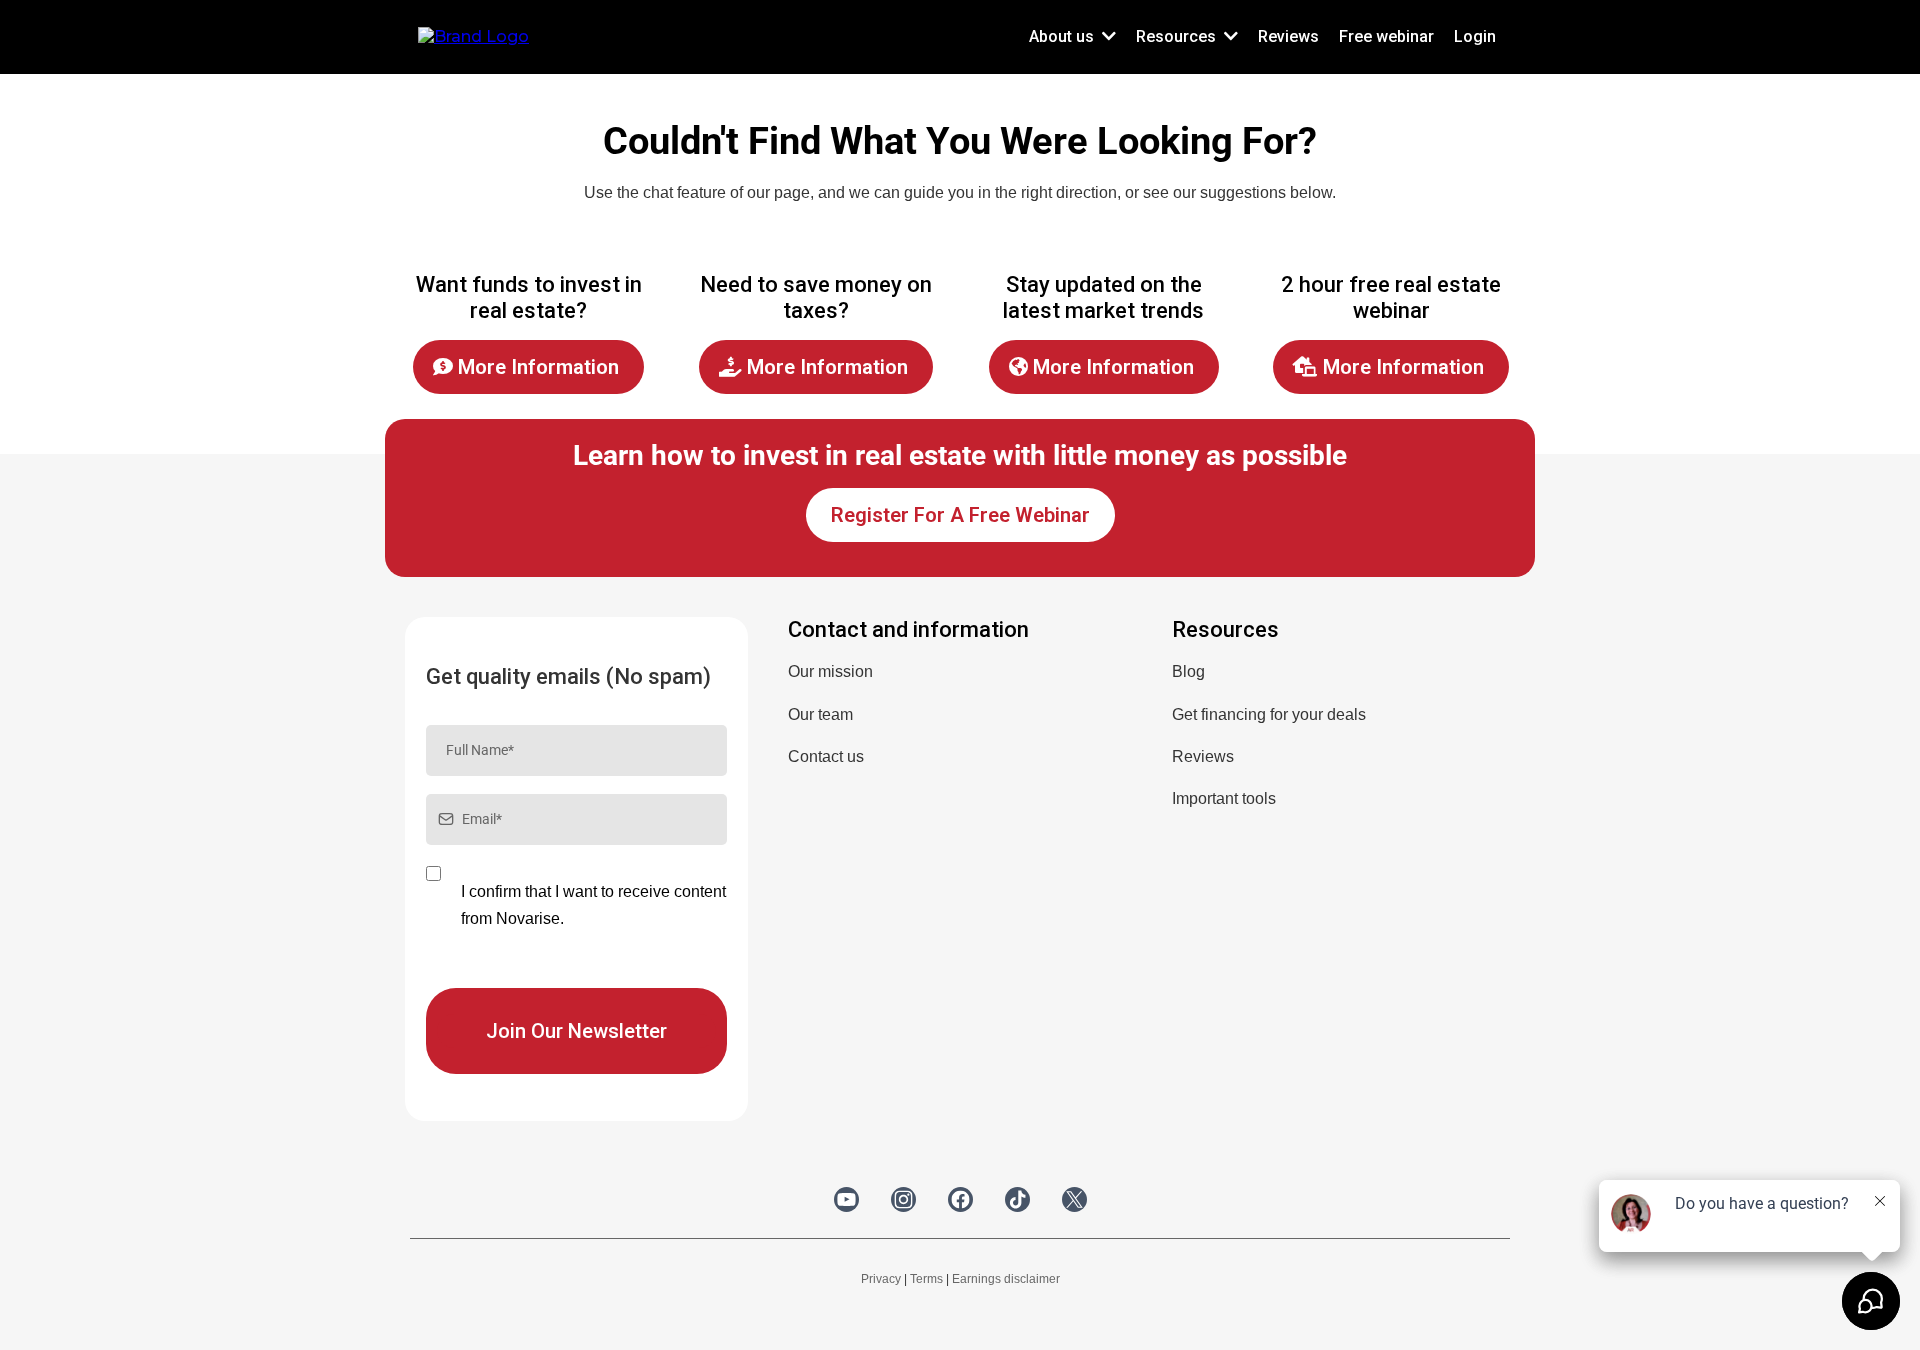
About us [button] (1063, 36)
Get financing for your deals (1269, 714)
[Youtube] (846, 1199)
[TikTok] (1017, 1199)
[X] (1074, 1199)
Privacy (881, 1279)
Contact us (826, 756)
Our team (820, 714)
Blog (1188, 671)
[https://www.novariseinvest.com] (473, 35)
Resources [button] (1178, 36)
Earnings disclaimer (1006, 1279)
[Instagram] (903, 1199)
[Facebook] (960, 1199)
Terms (926, 1279)
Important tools (1224, 798)
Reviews (1203, 756)
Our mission (830, 671)
